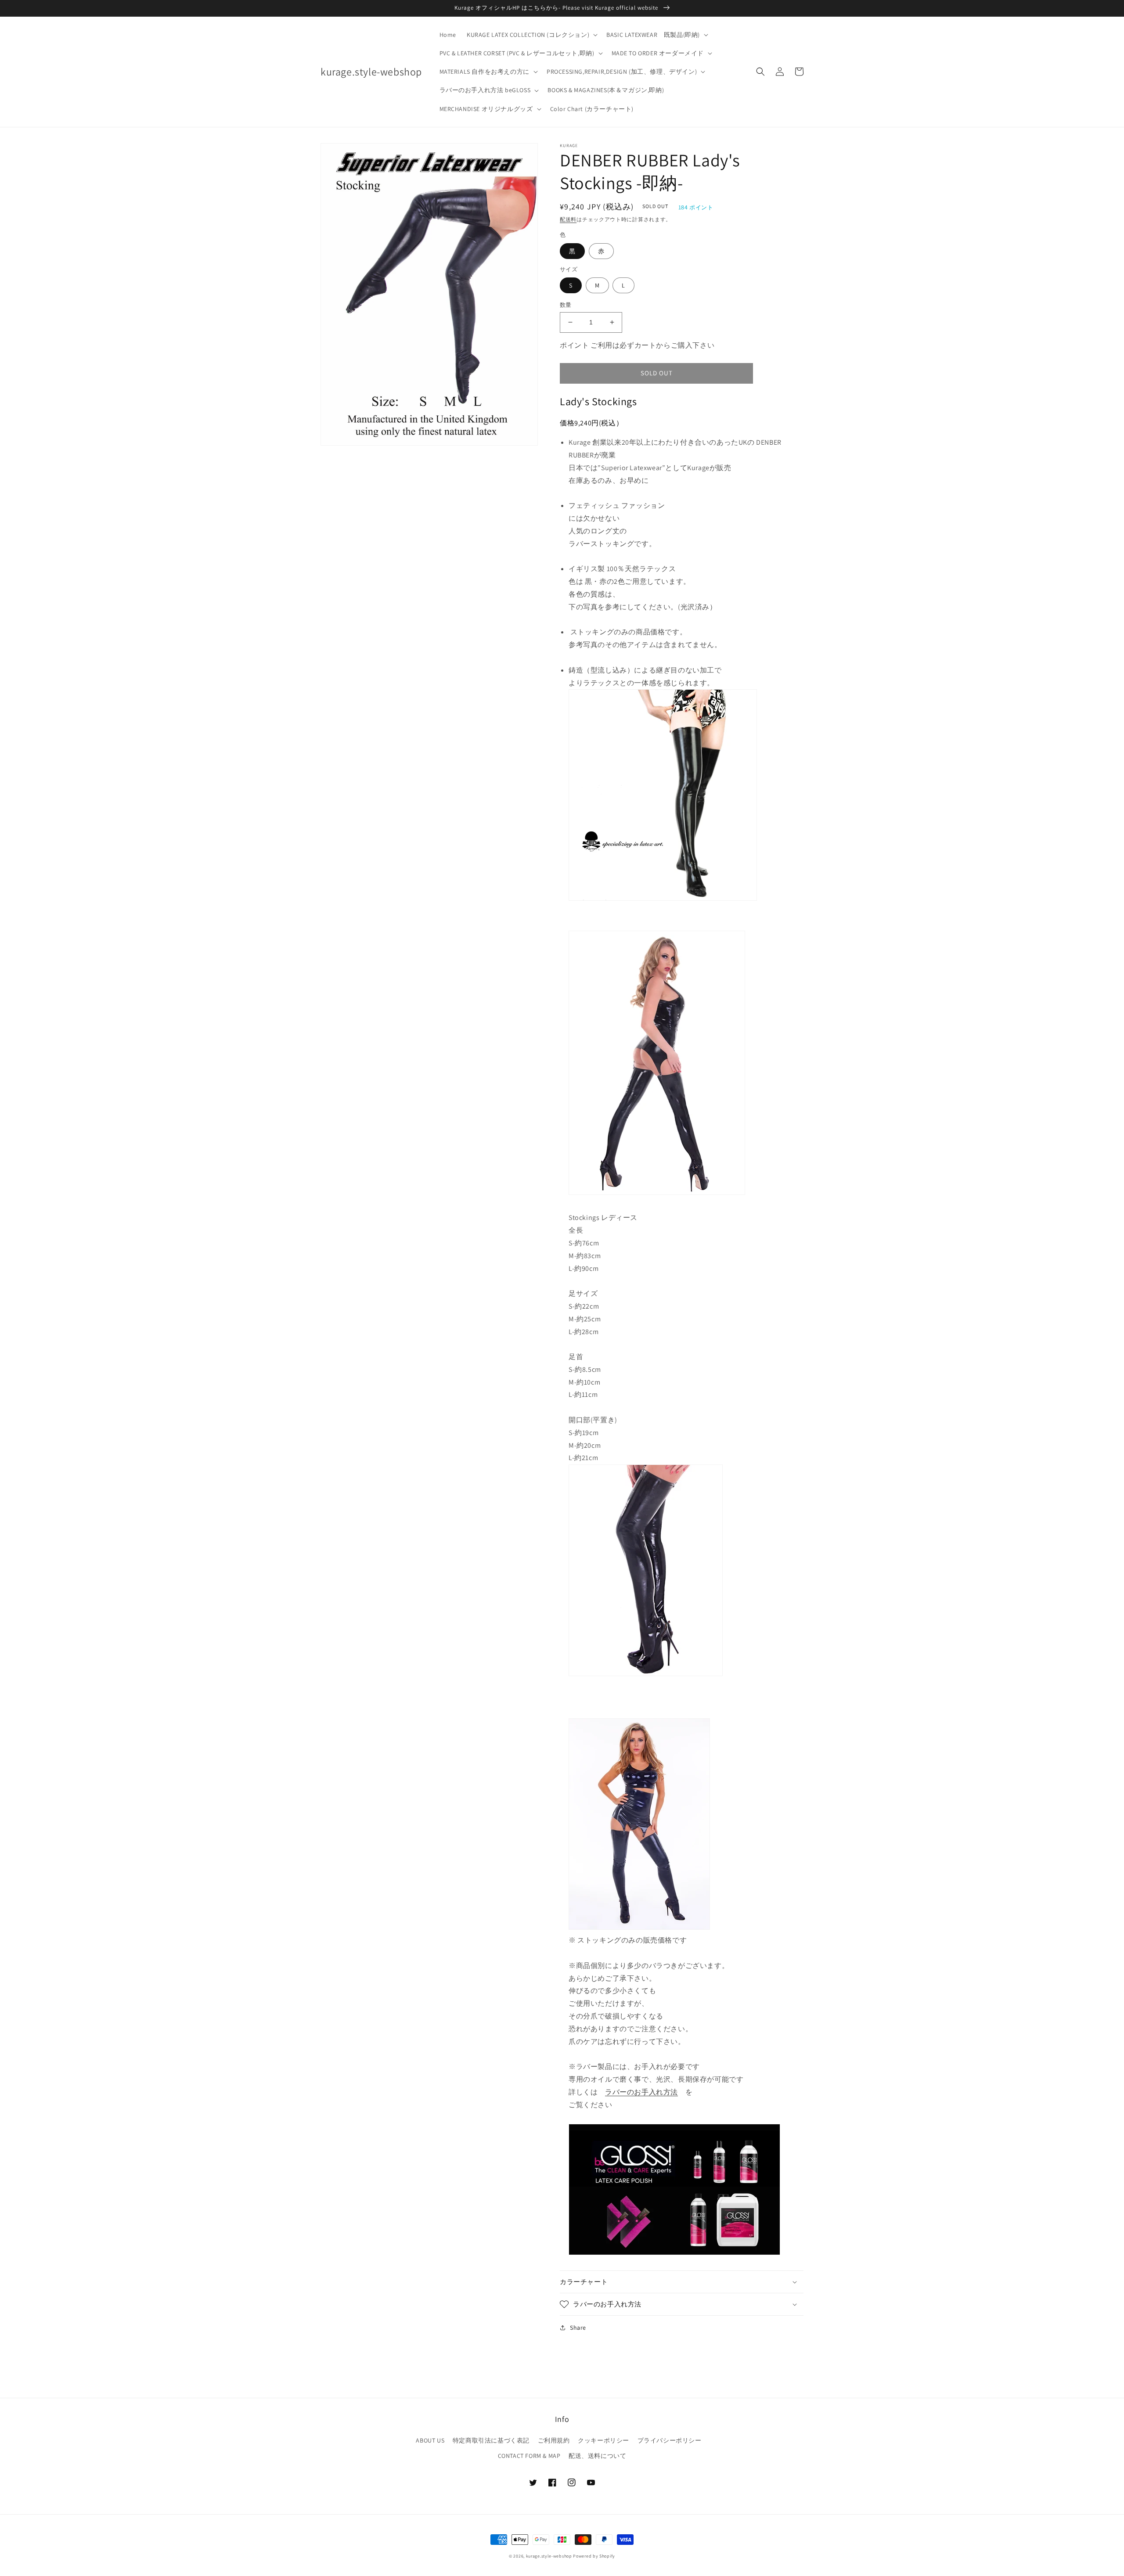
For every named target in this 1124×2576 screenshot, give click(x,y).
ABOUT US (430, 2440)
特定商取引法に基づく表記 (491, 2440)
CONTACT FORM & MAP (529, 2456)
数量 (566, 305)
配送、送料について (597, 2456)
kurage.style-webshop (549, 2556)
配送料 (568, 219)
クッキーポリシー (603, 2440)
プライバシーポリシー (670, 2440)
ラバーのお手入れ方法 (641, 2092)
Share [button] (578, 2328)
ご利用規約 (554, 2440)
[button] (531, 35)
